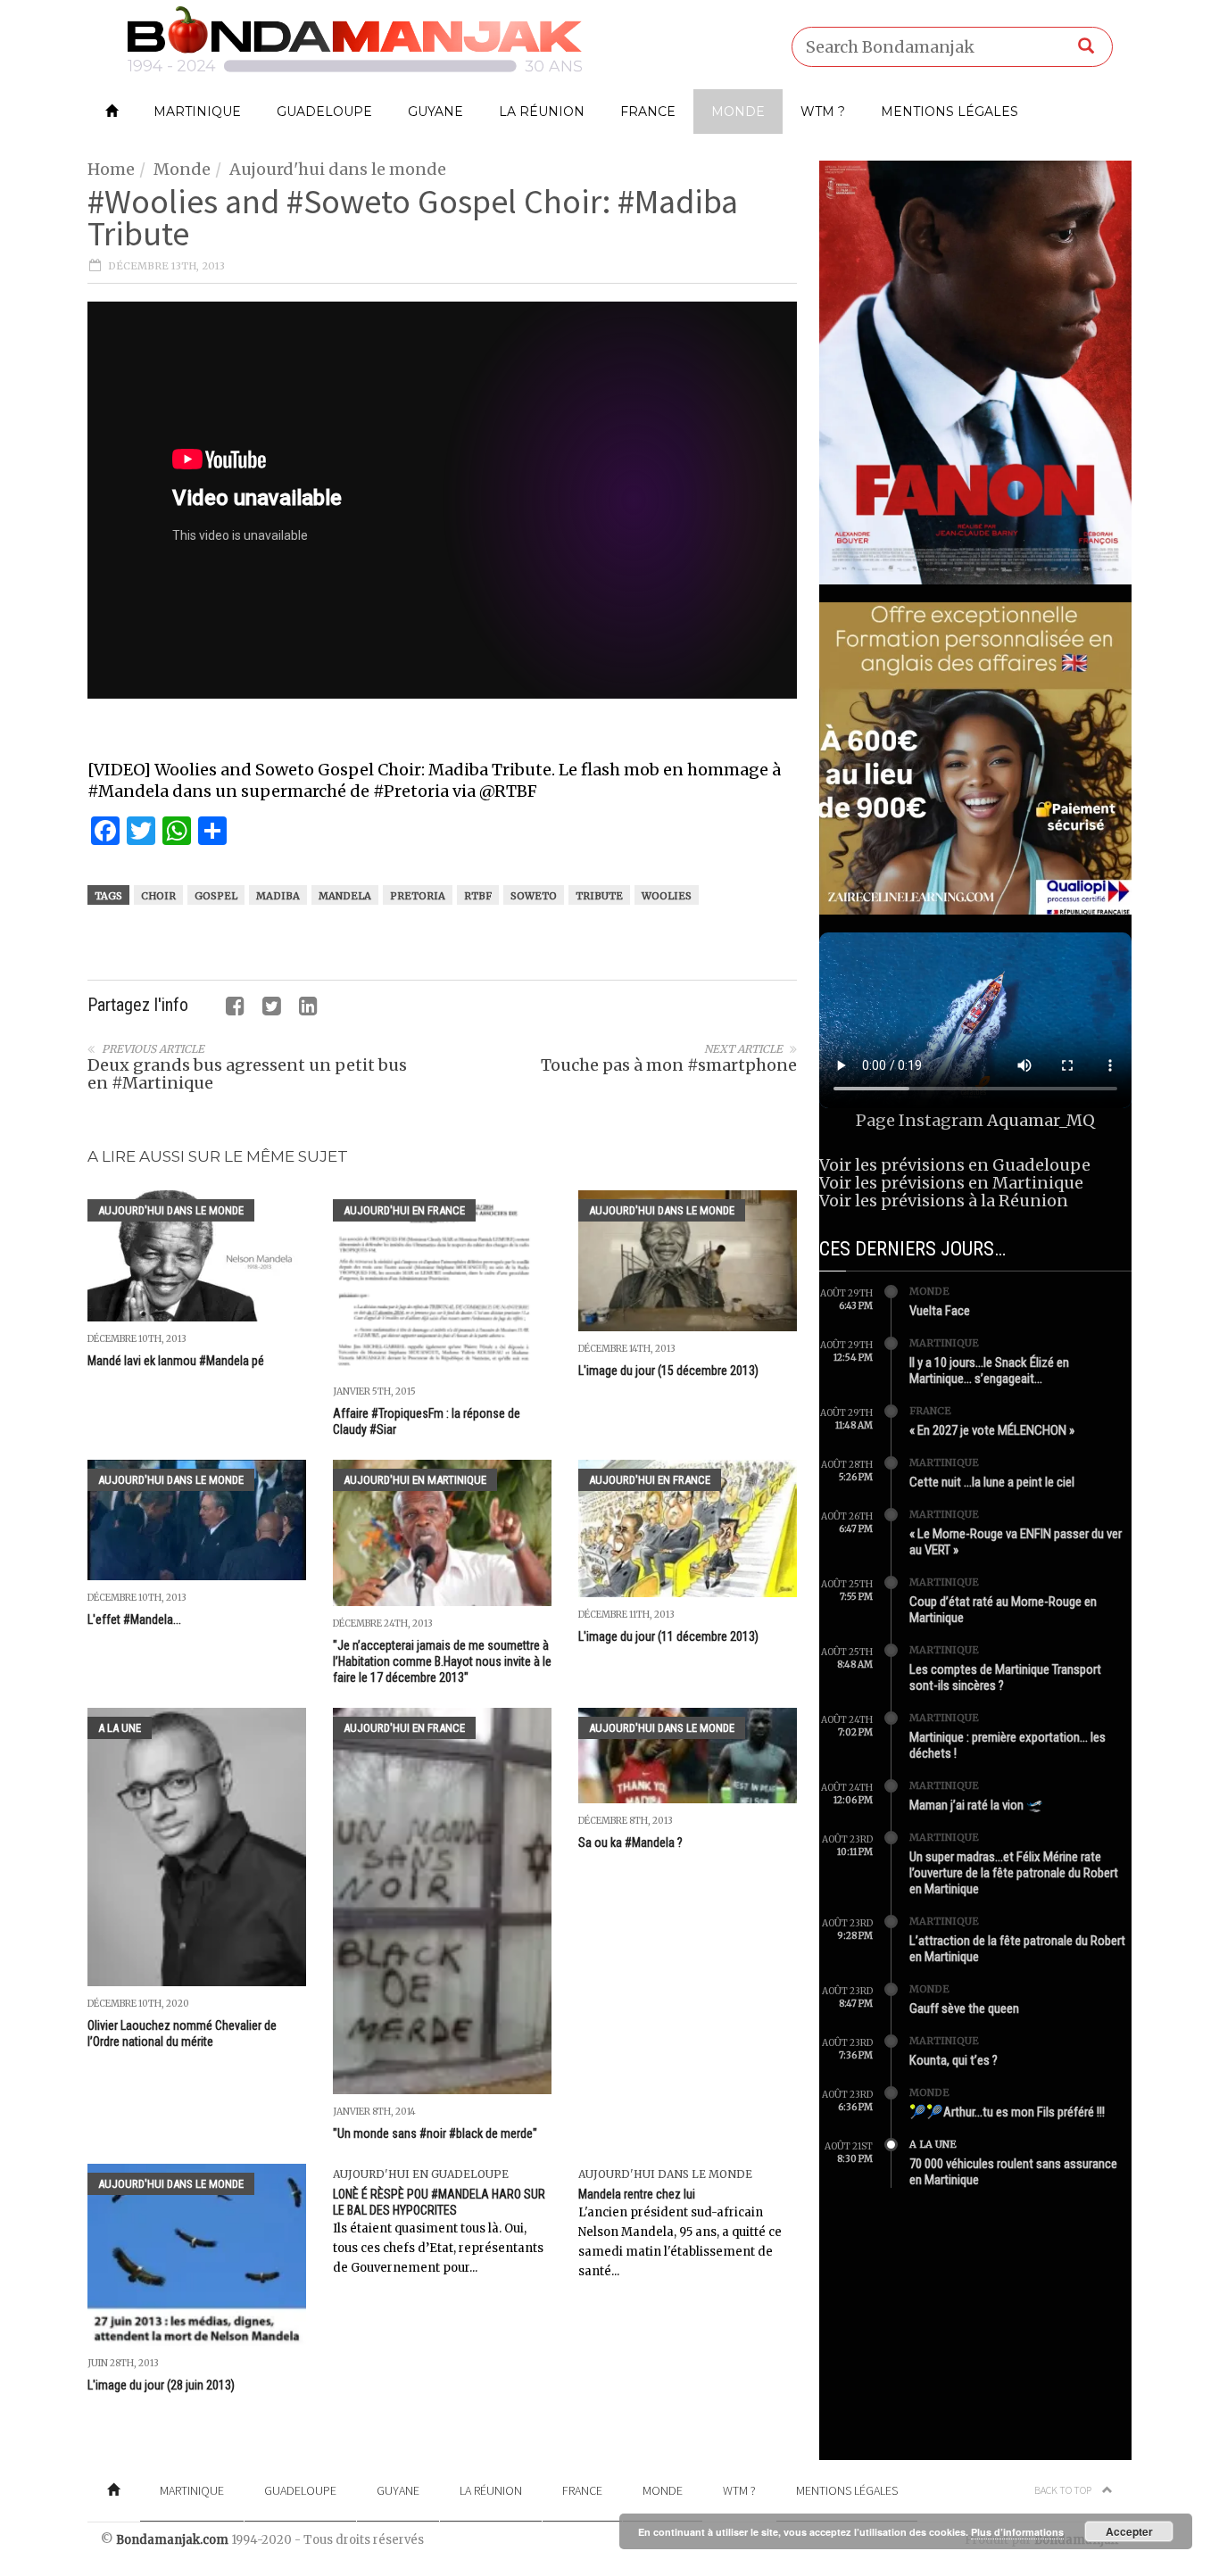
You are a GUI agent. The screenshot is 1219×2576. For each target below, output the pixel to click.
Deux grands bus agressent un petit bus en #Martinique (247, 1074)
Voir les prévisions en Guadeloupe (955, 1165)
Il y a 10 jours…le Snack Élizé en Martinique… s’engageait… (989, 1371)
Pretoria (418, 896)
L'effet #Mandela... (134, 1619)
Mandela (345, 896)
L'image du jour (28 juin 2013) (161, 2385)
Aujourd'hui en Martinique (415, 1480)
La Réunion (542, 112)
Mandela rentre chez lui (637, 2194)
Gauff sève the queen (964, 2009)
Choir (158, 896)
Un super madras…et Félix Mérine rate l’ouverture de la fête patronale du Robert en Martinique (1014, 1873)
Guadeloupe (324, 112)
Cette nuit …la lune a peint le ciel (992, 1482)
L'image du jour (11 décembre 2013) (668, 1636)
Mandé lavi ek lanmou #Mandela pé (176, 1361)
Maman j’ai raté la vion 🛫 (976, 1805)
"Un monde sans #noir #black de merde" (435, 2133)
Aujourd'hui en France (404, 1210)
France (648, 112)
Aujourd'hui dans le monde (338, 169)
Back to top (1064, 2490)
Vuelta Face (940, 1311)
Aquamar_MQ (1041, 1120)
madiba (278, 896)
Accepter (1129, 2531)
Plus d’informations (1017, 2532)
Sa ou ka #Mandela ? (630, 1843)
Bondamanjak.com (172, 2540)
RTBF (478, 896)
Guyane (435, 112)
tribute (599, 896)
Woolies (667, 896)
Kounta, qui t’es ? (954, 2060)
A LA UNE (120, 1728)
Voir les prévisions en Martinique (951, 1183)
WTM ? (823, 112)
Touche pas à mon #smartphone (669, 1065)
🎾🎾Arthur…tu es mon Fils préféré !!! (1007, 2112)
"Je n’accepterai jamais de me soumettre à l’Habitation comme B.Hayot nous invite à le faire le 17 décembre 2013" (442, 1661)
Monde (738, 112)
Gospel (216, 896)
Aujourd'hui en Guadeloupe (421, 2174)
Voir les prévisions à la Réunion (944, 1201)
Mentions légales (949, 112)
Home (111, 169)
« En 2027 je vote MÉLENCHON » (992, 1430)
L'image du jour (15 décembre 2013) (668, 1371)
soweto (534, 896)
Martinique (197, 112)
